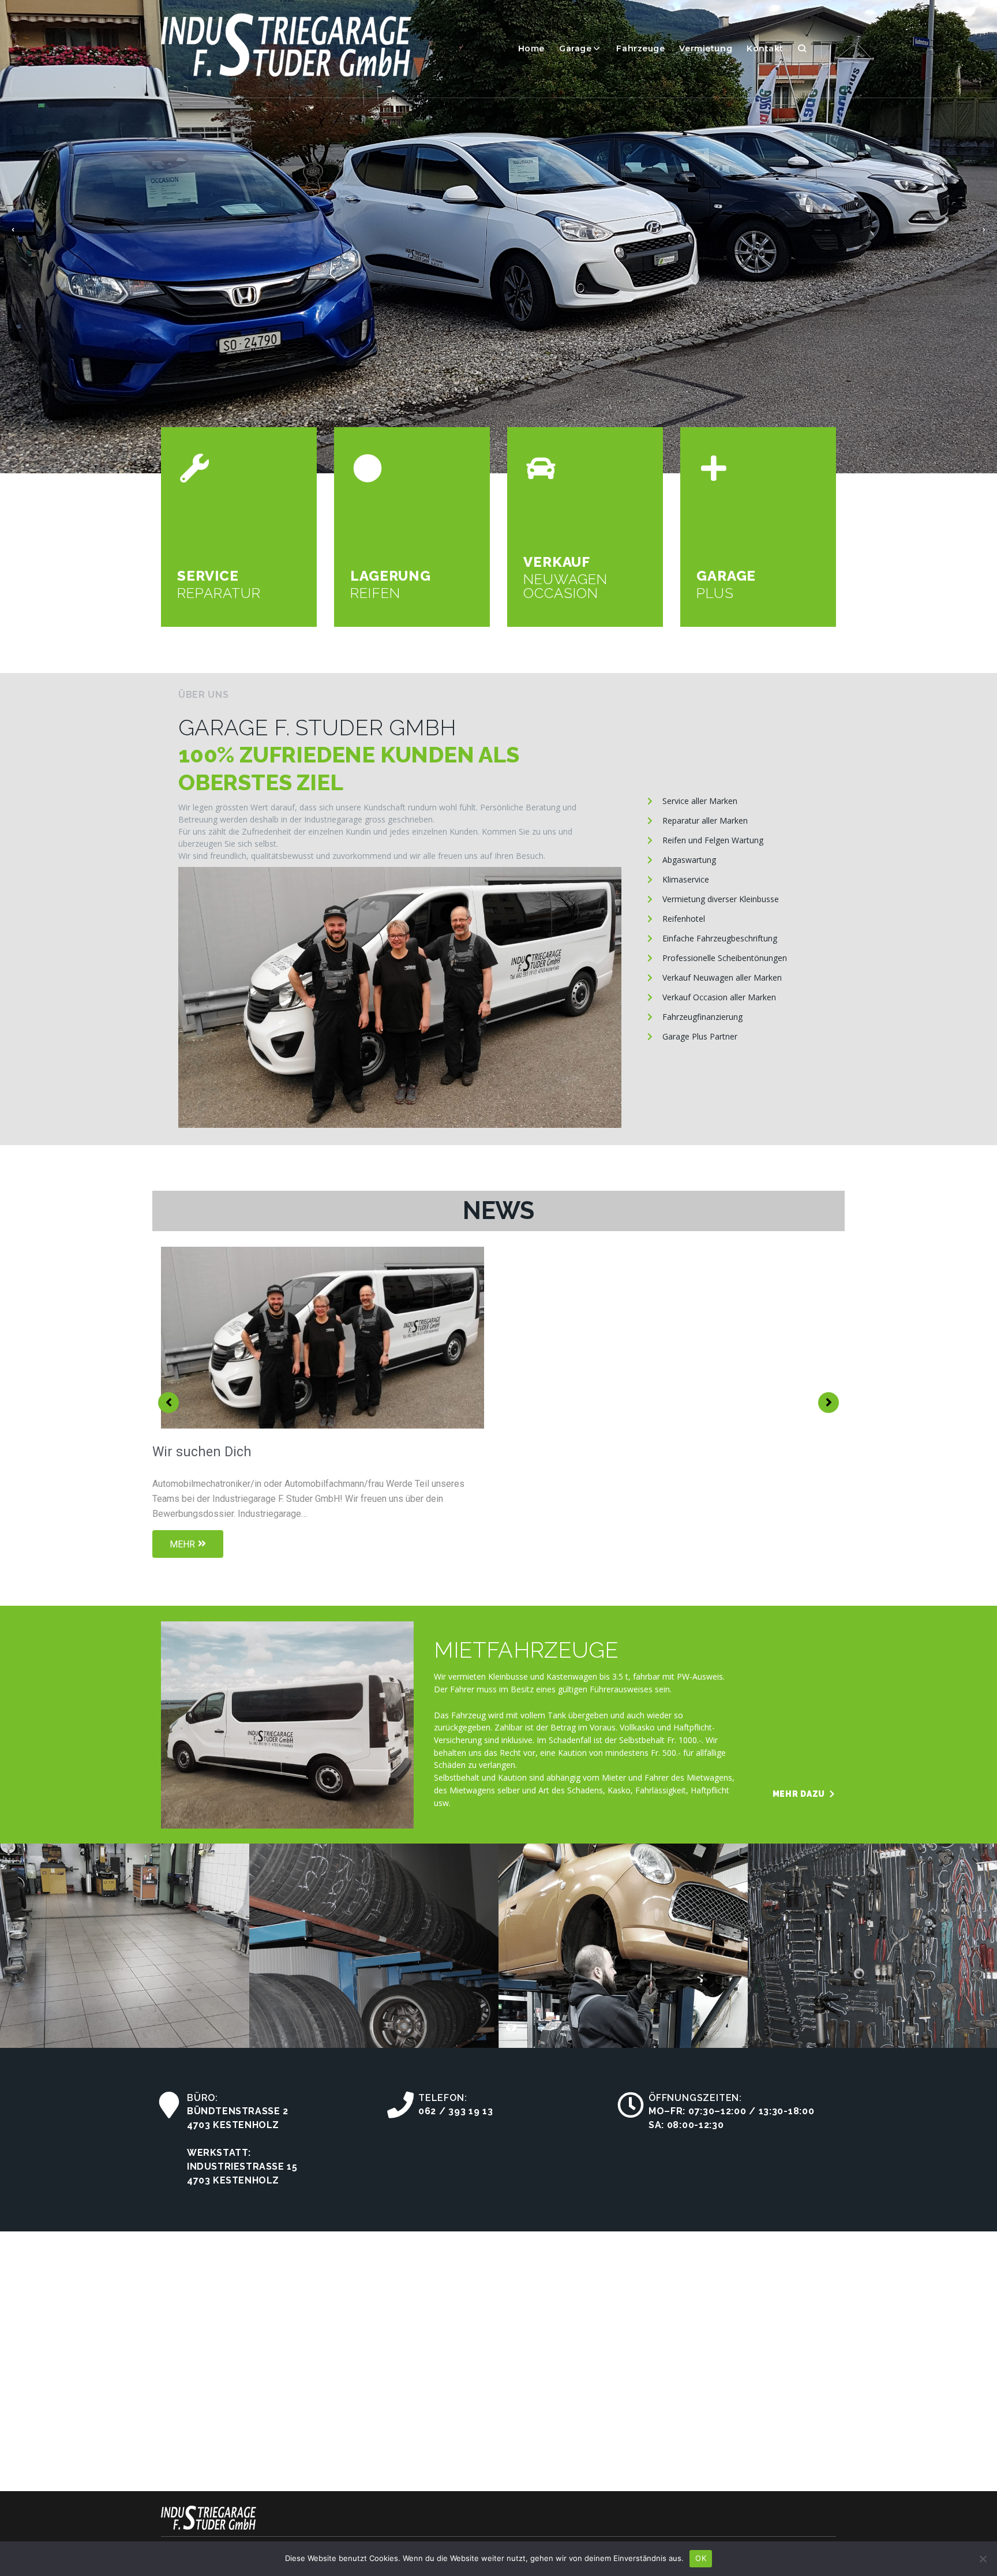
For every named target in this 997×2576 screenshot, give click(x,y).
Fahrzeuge (640, 48)
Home (531, 48)
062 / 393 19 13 (456, 2111)
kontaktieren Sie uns (241, 323)
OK (701, 2558)
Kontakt (765, 48)
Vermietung (706, 48)
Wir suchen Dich (202, 1452)
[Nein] (983, 2559)
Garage (575, 48)
